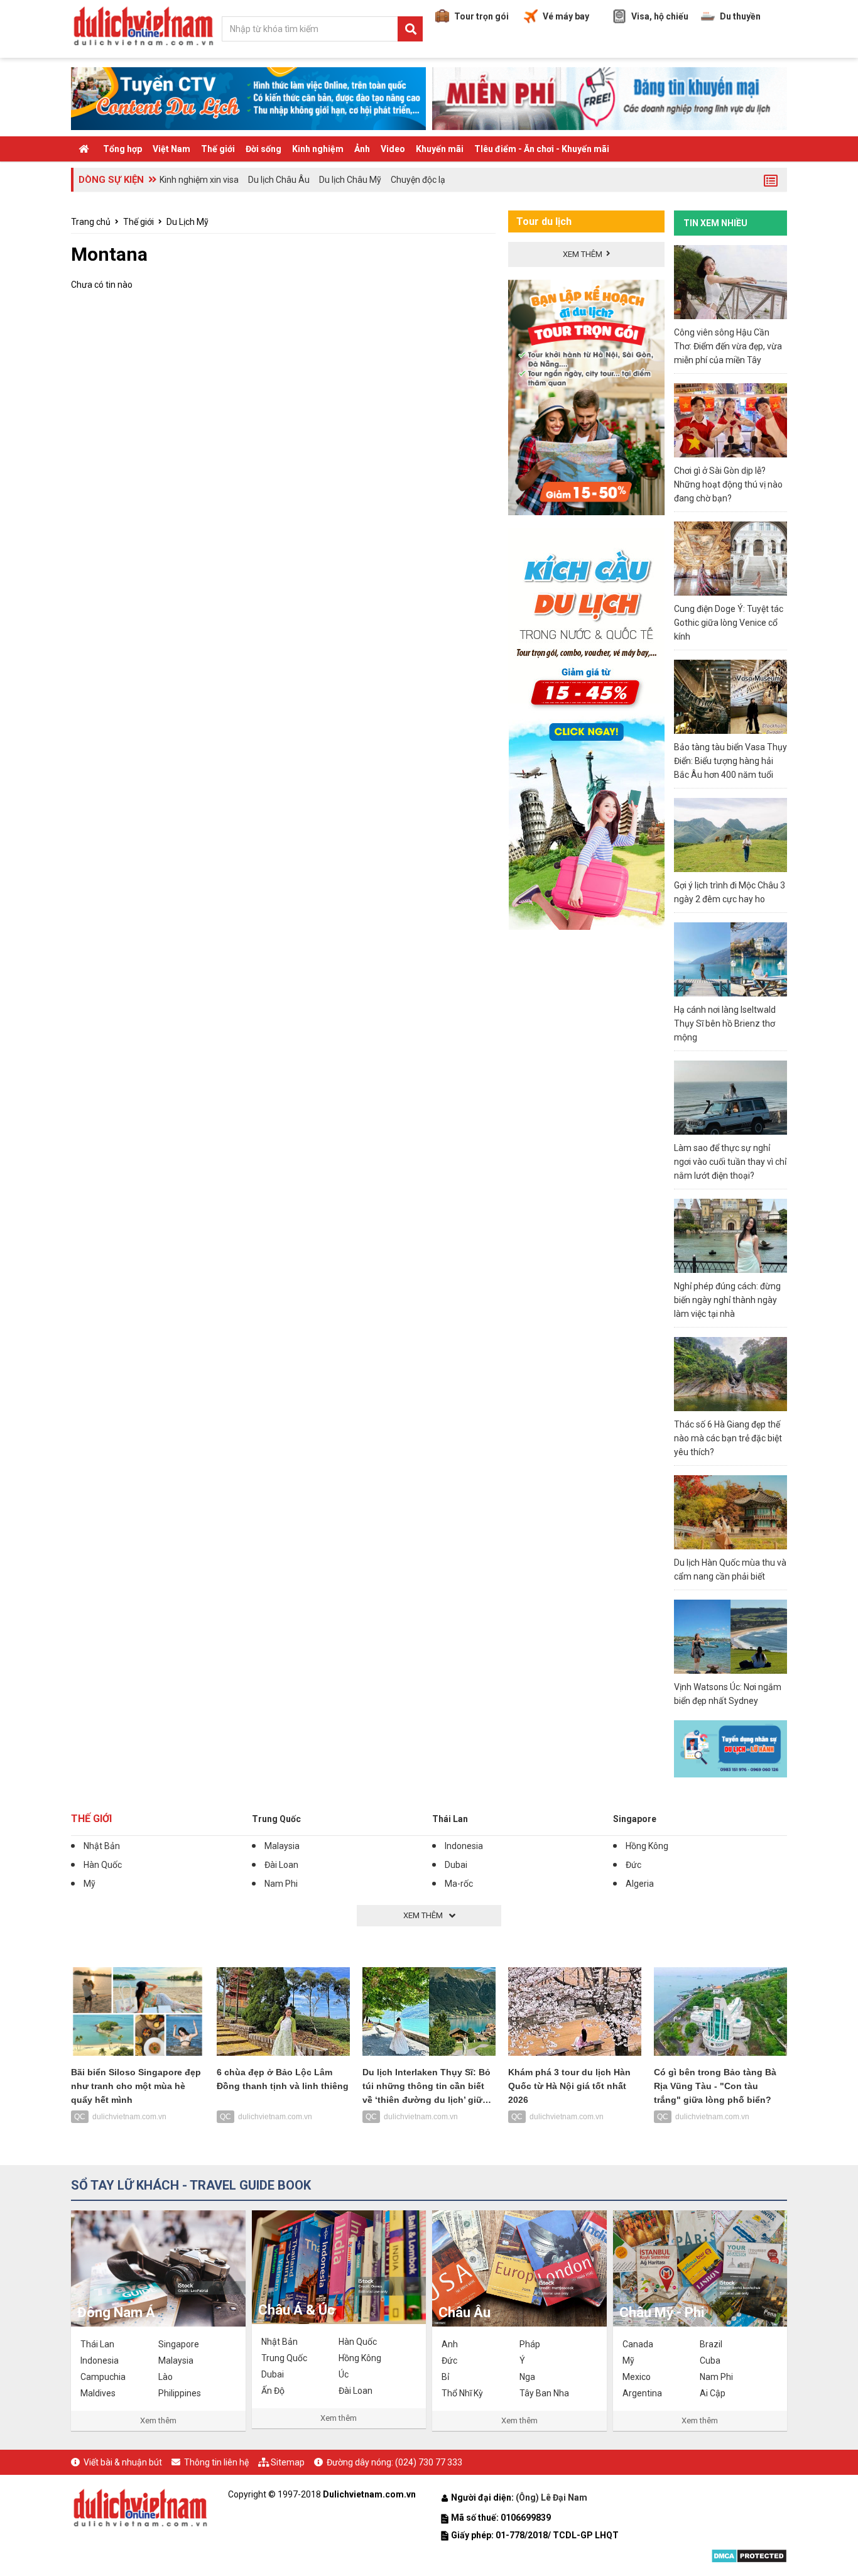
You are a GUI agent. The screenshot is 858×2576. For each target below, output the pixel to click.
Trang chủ (91, 222)
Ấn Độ (273, 2391)
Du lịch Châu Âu (279, 180)
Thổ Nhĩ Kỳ (462, 2393)
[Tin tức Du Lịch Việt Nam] (140, 2506)
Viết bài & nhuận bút (123, 2462)
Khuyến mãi (440, 149)
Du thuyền (740, 16)
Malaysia (282, 1846)
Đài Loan (281, 1865)
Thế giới (218, 149)
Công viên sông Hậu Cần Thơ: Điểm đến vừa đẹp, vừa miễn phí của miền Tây (728, 346)
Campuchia (103, 2377)
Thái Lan (450, 1819)
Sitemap (288, 2462)
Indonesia (464, 1846)
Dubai (456, 1865)
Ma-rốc (459, 1884)
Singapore (635, 1819)
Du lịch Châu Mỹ (350, 180)
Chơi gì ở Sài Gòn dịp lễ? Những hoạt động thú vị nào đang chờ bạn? (728, 484)
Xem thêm (158, 2420)
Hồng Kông (647, 1846)
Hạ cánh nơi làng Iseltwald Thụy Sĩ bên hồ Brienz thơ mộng (725, 1023)
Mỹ (90, 1884)
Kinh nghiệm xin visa (199, 180)
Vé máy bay (566, 16)
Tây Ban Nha (544, 2393)
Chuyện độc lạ (418, 180)
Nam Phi (281, 1884)
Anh (450, 2344)
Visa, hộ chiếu (660, 16)
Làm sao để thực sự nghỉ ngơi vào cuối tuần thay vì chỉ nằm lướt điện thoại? (730, 1162)
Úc (344, 2374)
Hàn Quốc (103, 1865)
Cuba (710, 2360)
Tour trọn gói (481, 16)
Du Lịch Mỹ (187, 222)
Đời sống (263, 149)
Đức (633, 1865)
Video (393, 149)
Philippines (180, 2393)
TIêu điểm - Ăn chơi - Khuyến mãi (542, 149)
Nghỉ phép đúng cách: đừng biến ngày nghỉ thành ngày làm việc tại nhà (727, 1300)
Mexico (637, 2377)
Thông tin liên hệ (216, 2462)
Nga (527, 2377)
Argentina (642, 2393)
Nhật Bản (102, 1846)
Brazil (711, 2344)
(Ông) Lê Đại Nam (552, 2497)
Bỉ (445, 2377)
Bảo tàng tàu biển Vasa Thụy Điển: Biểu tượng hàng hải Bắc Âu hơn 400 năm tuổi (730, 761)
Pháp (530, 2344)
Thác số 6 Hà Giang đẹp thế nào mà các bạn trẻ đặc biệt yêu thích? (728, 1438)
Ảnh (362, 149)
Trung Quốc (276, 1819)
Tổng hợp (122, 149)
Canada (638, 2344)
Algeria (640, 1884)
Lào (166, 2377)
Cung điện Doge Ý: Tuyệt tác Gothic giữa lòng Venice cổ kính (729, 623)
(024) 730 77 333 (429, 2462)
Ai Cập (713, 2393)
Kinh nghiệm (318, 149)
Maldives (98, 2393)
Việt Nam (171, 149)
